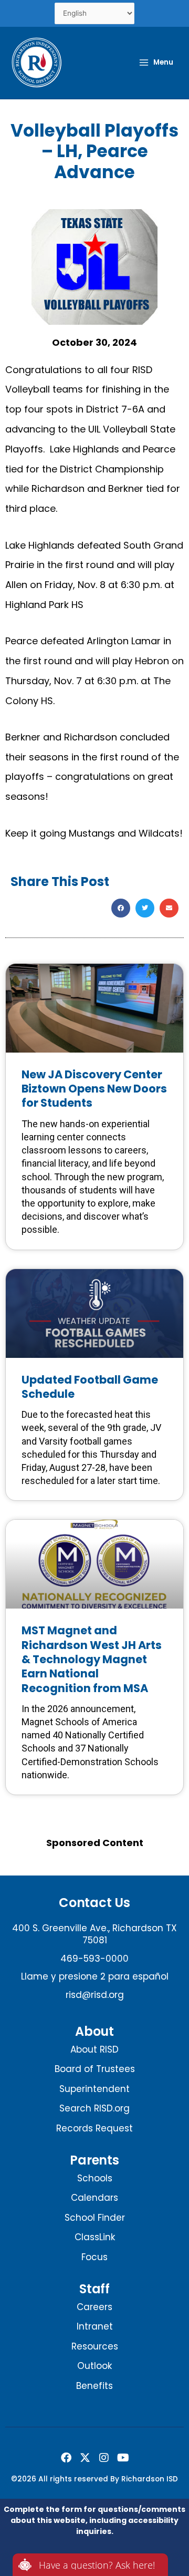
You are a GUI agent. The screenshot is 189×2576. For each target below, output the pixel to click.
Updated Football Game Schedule (90, 1387)
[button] (121, 908)
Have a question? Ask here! (97, 2565)
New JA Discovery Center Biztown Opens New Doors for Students (94, 1089)
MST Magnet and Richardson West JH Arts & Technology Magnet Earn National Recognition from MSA (92, 1659)
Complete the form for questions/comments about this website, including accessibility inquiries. (94, 2520)
